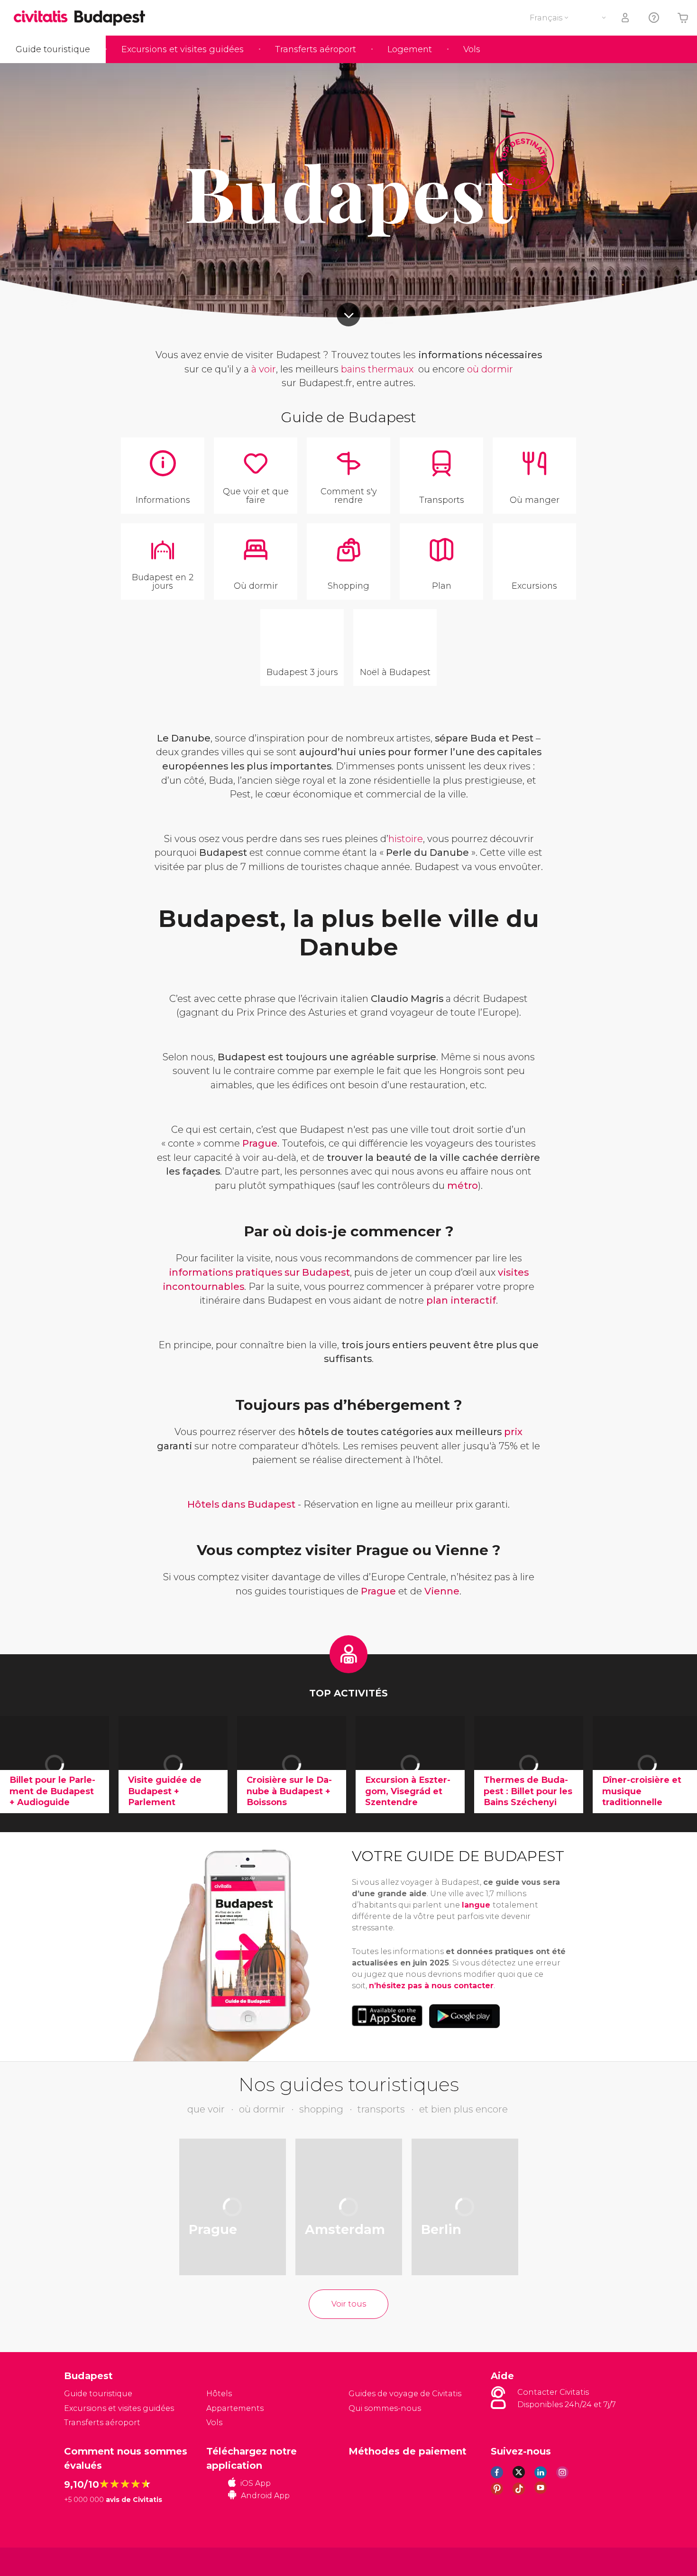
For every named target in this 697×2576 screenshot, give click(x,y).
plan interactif (461, 1300)
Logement (410, 49)
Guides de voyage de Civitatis (405, 2394)
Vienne (442, 1591)
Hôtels (219, 2394)
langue (477, 1905)
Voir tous (349, 2304)
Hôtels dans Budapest (241, 1504)
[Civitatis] (88, 2561)
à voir (264, 369)
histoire (406, 839)
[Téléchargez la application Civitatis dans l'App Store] (387, 2016)
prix (513, 1432)
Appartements (235, 2408)
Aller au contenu (348, 315)
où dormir (490, 369)
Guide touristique (53, 49)
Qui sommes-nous (385, 2408)
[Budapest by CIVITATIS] (44, 17)
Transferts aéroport (316, 49)
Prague (260, 1143)
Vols (472, 49)
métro (463, 1186)
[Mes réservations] (626, 18)
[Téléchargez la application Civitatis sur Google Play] (464, 2016)
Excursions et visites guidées (183, 49)
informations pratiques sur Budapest (259, 1272)
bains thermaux (377, 369)
